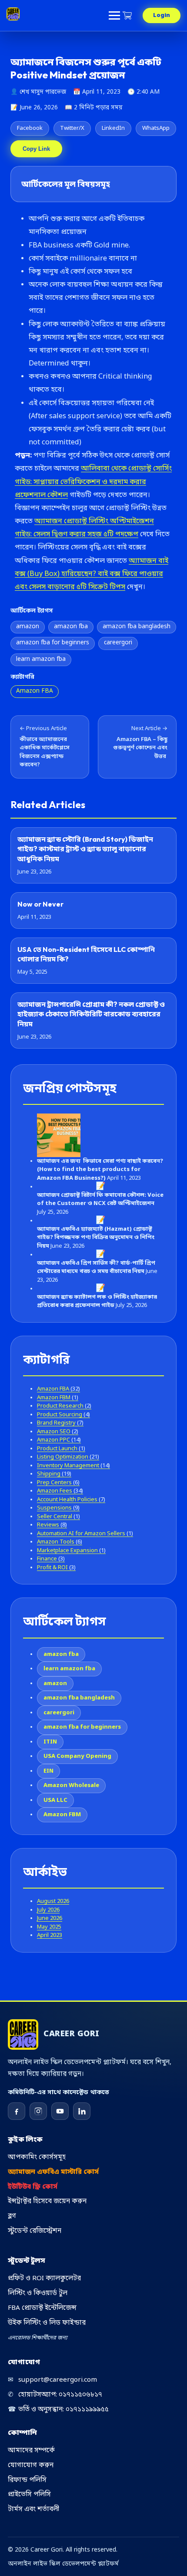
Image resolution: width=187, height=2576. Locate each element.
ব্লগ (12, 2216)
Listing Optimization (68, 1457)
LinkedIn (113, 128)
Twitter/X (72, 128)
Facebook (30, 128)
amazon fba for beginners (53, 643)
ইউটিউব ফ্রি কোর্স (33, 2187)
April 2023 (50, 1935)
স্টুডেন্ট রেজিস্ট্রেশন (35, 2231)
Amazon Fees (60, 1491)
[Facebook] (17, 2111)
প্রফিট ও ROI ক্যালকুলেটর (44, 2278)
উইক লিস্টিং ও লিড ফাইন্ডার (47, 2323)
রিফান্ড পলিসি (27, 2480)
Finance (51, 1559)
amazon (28, 627)
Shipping (54, 1474)
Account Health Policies (71, 1500)
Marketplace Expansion (71, 1551)
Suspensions (58, 1508)
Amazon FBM (58, 1398)
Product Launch (61, 1449)
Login (162, 15)
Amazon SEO (58, 1432)
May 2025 (49, 1927)
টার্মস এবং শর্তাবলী (33, 2509)
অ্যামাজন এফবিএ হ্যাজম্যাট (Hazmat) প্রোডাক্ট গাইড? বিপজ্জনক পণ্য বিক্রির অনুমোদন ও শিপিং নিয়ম (96, 1238)
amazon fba (71, 627)
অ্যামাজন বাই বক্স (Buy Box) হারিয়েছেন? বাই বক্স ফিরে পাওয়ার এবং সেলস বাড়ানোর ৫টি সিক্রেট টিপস (92, 574)
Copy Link (36, 149)
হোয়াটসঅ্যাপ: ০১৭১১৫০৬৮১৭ (55, 2395)
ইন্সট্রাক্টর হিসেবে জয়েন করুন (47, 2201)
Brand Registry (60, 1423)
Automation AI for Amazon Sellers (85, 1534)
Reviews (52, 1525)
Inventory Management (73, 1466)
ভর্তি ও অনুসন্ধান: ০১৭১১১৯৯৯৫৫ (58, 2410)
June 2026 (50, 1918)
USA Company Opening (77, 1756)
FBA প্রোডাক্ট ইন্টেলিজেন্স (42, 2308)
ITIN (50, 1742)
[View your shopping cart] (128, 15)
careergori (118, 643)
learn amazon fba (41, 660)
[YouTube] (60, 2111)
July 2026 (48, 1910)
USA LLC (55, 1800)
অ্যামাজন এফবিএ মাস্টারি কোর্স (53, 2172)
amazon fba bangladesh (137, 627)
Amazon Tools (60, 1542)
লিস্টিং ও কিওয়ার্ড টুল (38, 2293)
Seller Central (58, 1517)
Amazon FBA (35, 691)
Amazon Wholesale (71, 1786)
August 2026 (53, 1901)
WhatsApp (156, 128)
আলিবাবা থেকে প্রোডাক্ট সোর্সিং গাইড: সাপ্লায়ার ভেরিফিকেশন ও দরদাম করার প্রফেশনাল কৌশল (93, 482)
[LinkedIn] (82, 2111)
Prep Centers (58, 1483)
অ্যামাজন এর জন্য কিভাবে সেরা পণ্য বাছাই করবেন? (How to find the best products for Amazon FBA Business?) (100, 1170)
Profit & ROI (56, 1568)
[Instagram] (38, 2111)
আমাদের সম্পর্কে (31, 2451)
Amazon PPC (59, 1440)
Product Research (64, 1406)
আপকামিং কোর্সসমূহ (37, 2157)
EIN (48, 1771)
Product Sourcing (63, 1415)
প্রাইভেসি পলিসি (29, 2495)
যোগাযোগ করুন (31, 2465)
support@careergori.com (52, 2380)
